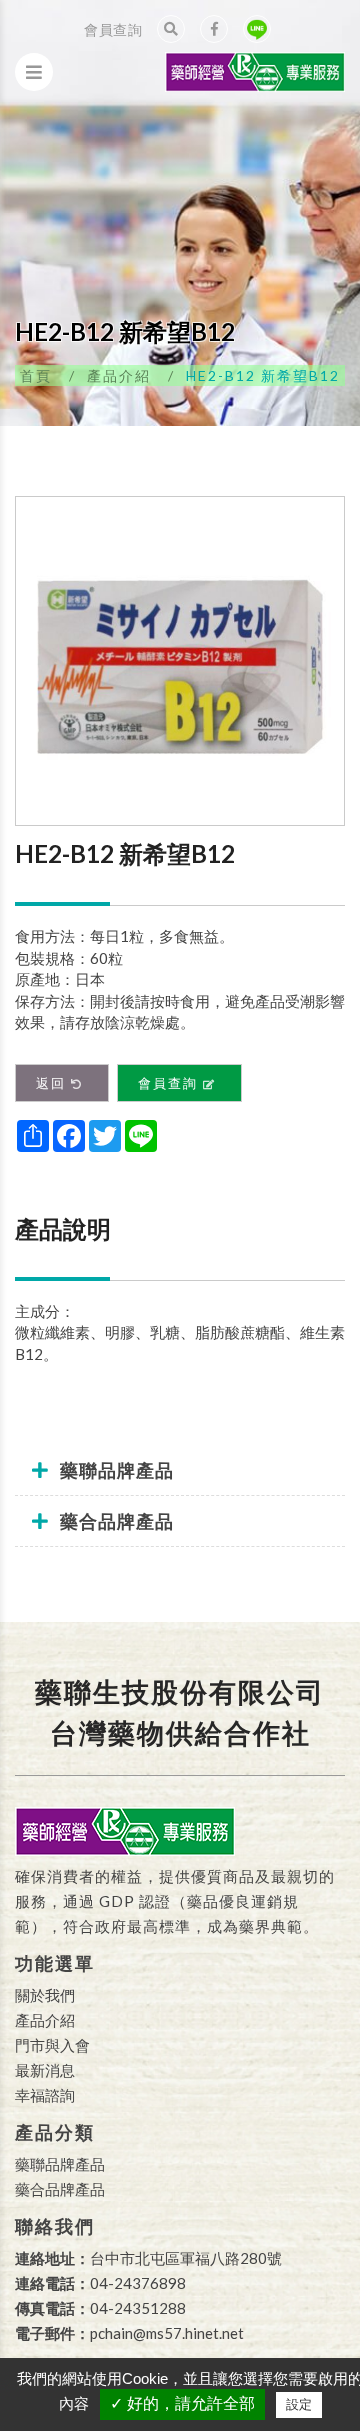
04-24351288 (138, 2308)
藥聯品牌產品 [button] (117, 1470)
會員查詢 (113, 29)
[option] (180, 661)
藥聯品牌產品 (60, 2164)
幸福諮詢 (45, 2095)
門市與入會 (52, 2045)
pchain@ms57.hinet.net (167, 2333)
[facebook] (214, 29)
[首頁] (255, 63)
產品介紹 (119, 375)
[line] (257, 29)
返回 (51, 1083)
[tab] (180, 1470)
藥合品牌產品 (60, 2189)
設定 (299, 2404)
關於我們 (45, 1995)
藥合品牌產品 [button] (117, 1521)
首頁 (36, 375)
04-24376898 (138, 2283)
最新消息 (45, 2070)
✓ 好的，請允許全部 (182, 2403)
